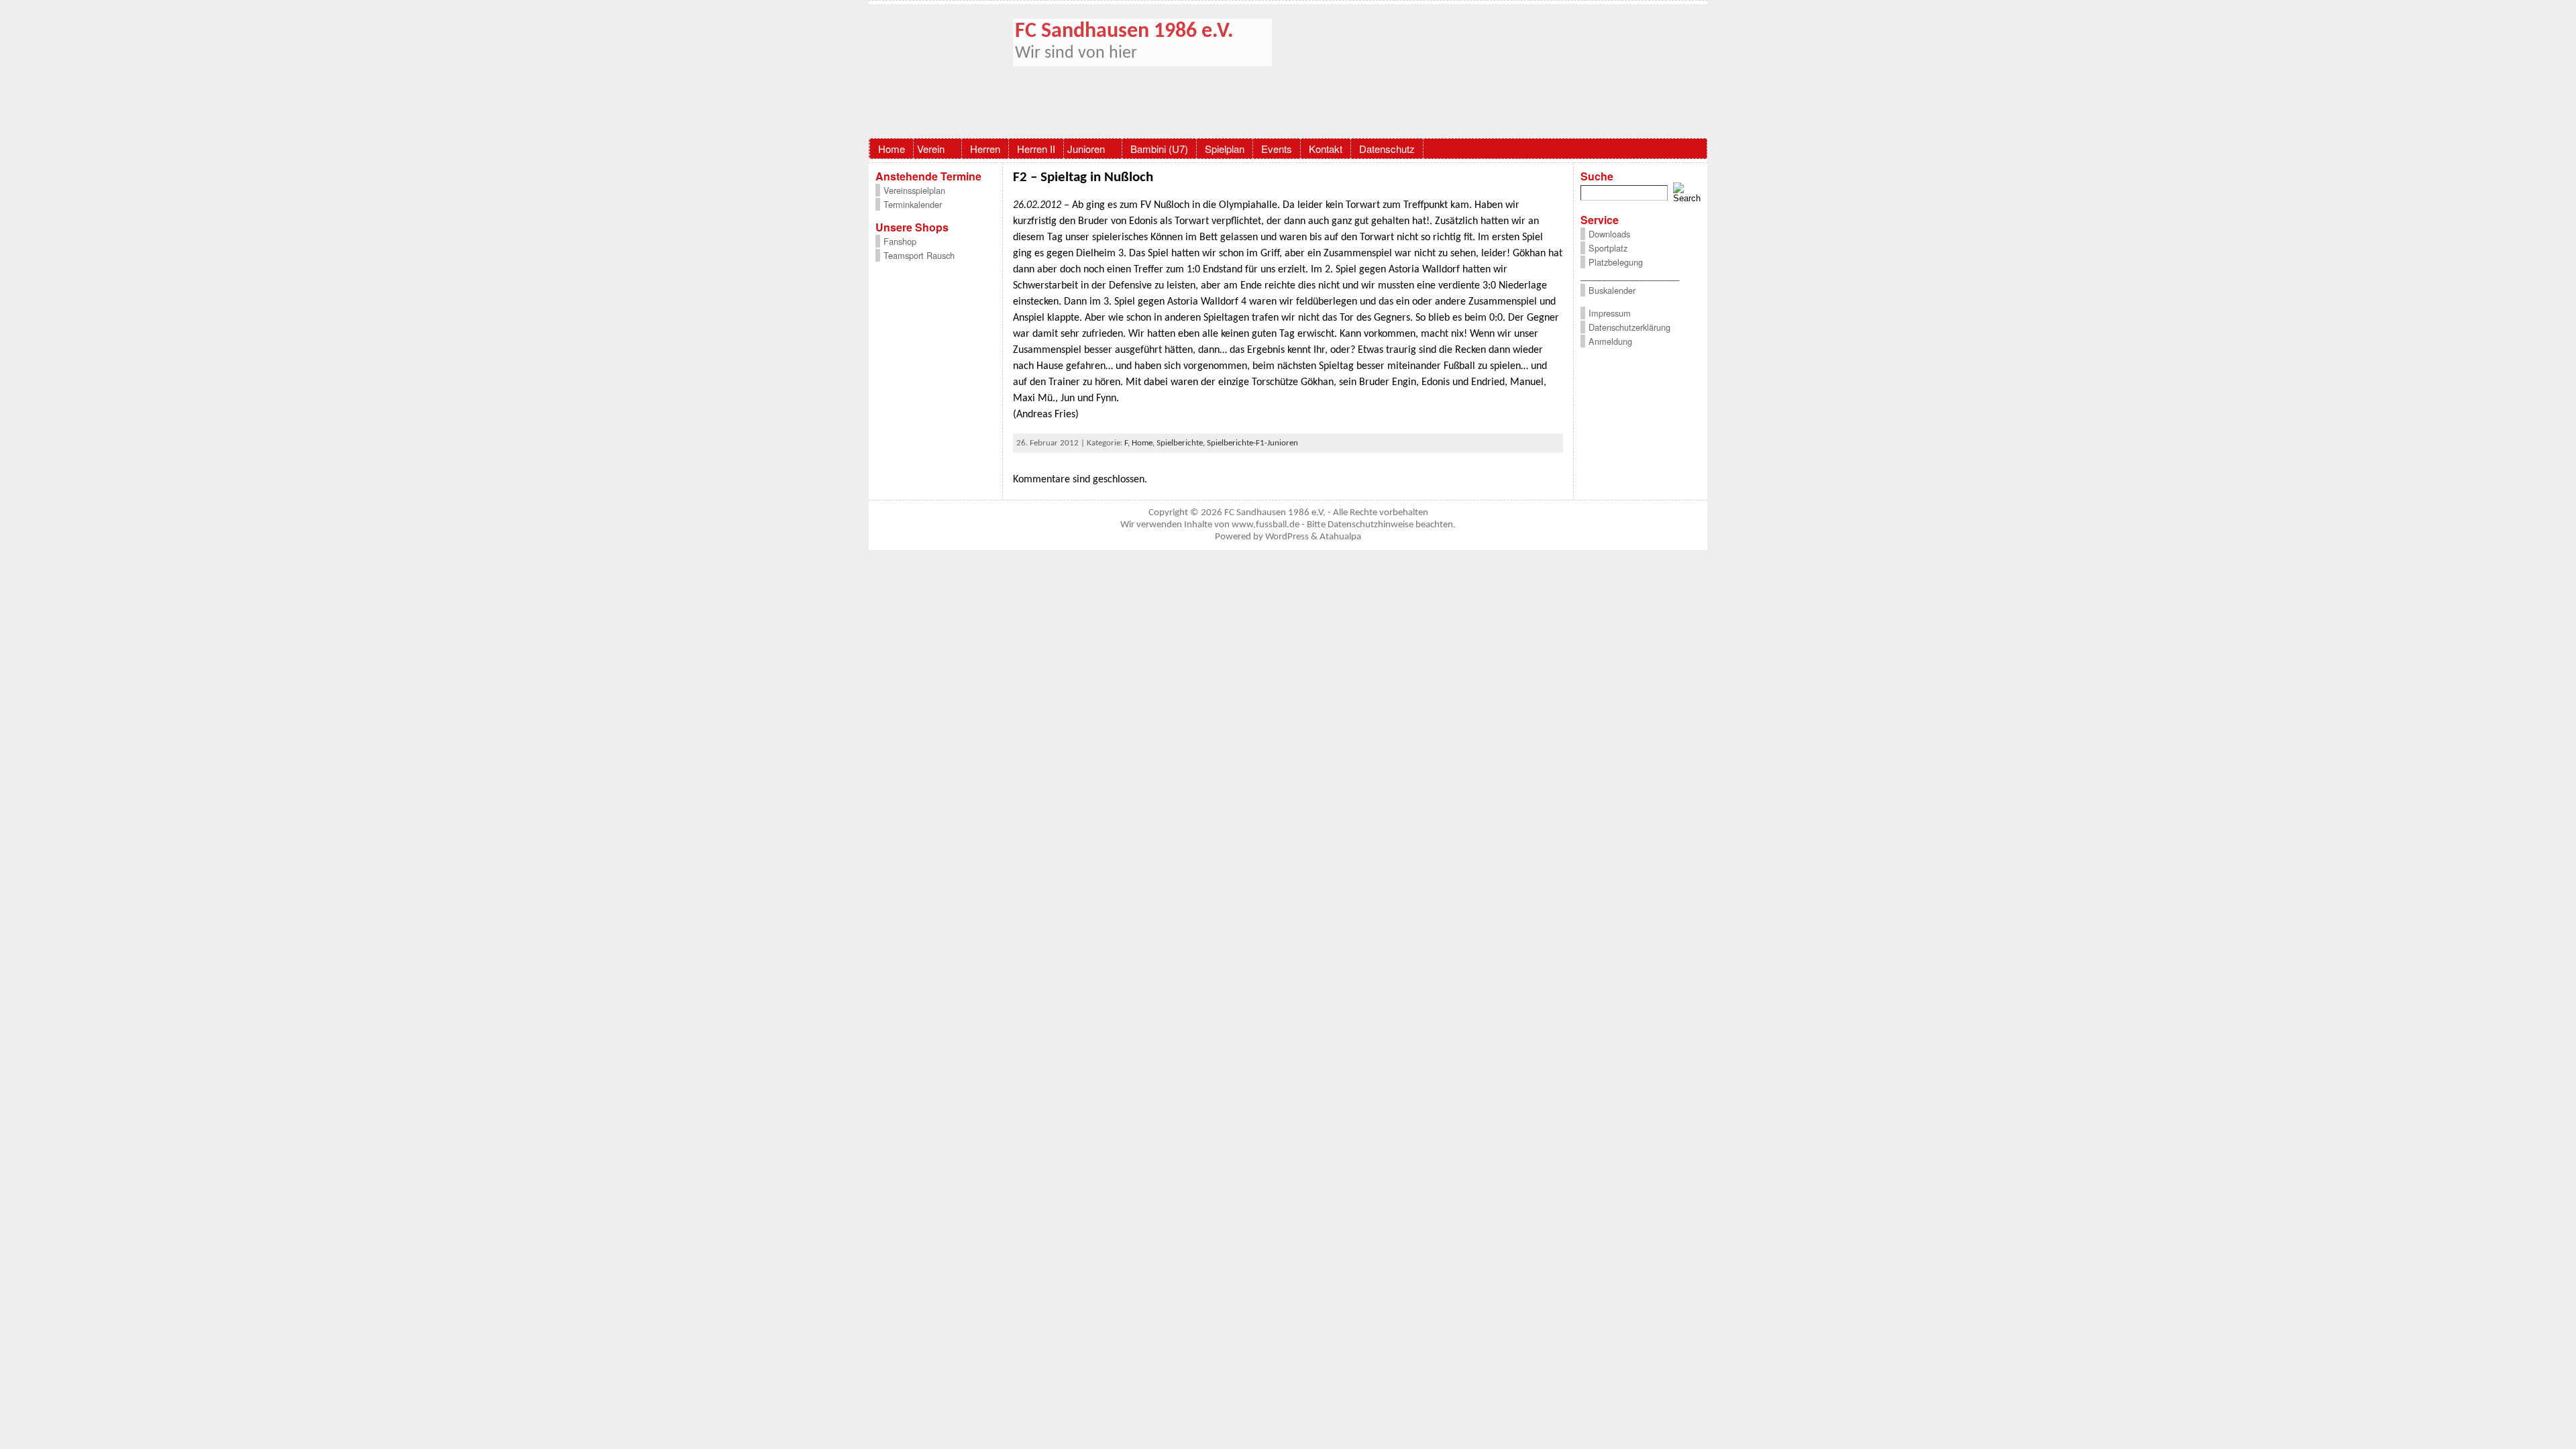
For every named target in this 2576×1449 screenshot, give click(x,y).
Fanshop (900, 241)
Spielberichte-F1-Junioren (1252, 443)
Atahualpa (1340, 537)
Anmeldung (1610, 341)
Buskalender (1612, 290)
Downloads (1609, 234)
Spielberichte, (1182, 443)
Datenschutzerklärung (1629, 327)
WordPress (1287, 537)
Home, (1144, 443)
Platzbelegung (1616, 262)
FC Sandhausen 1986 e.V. (1124, 32)
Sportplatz (1608, 248)
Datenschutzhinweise (1371, 525)
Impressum (1610, 313)
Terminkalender (913, 204)
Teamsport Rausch (919, 255)
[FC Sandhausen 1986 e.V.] (1288, 71)
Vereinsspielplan (914, 190)
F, (1128, 443)
